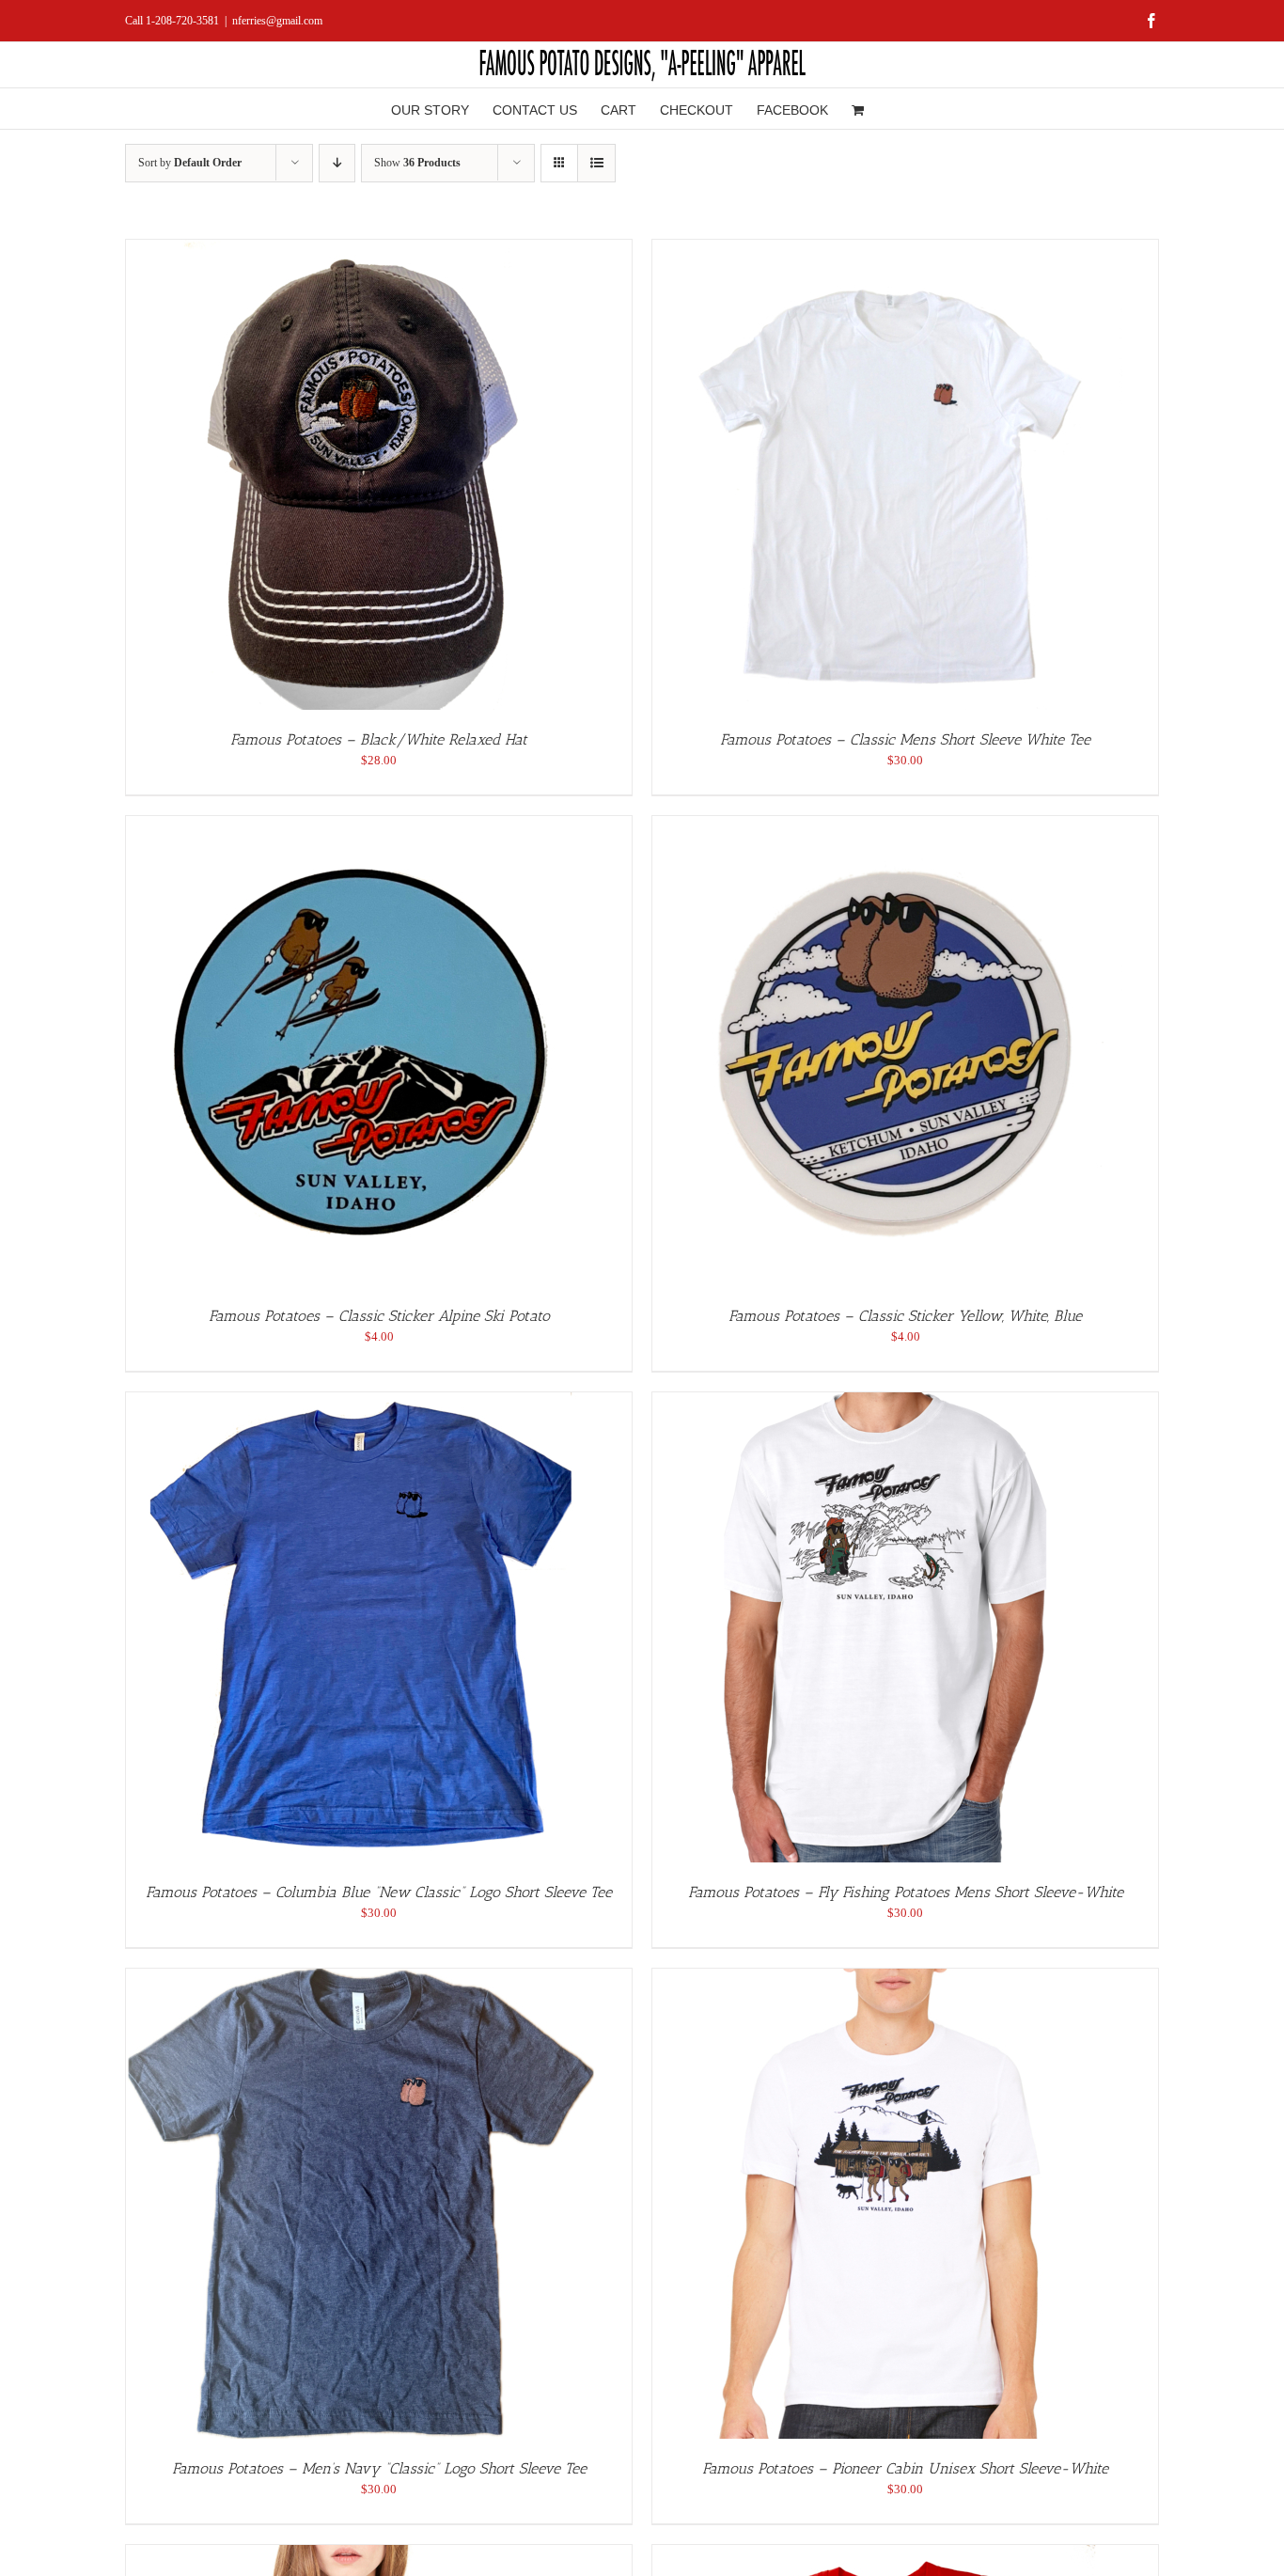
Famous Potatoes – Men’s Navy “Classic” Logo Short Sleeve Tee (379, 2468)
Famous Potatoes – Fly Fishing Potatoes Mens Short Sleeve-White (906, 1892)
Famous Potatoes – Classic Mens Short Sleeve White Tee (905, 739)
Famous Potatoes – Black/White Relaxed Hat (379, 739)
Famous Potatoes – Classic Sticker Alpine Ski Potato (379, 1316)
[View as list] (596, 163)
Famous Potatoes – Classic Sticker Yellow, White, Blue (905, 1316)
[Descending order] (337, 163)
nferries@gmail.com (277, 21)
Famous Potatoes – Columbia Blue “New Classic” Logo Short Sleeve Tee (379, 1892)
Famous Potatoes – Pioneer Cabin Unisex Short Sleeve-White (905, 2468)
